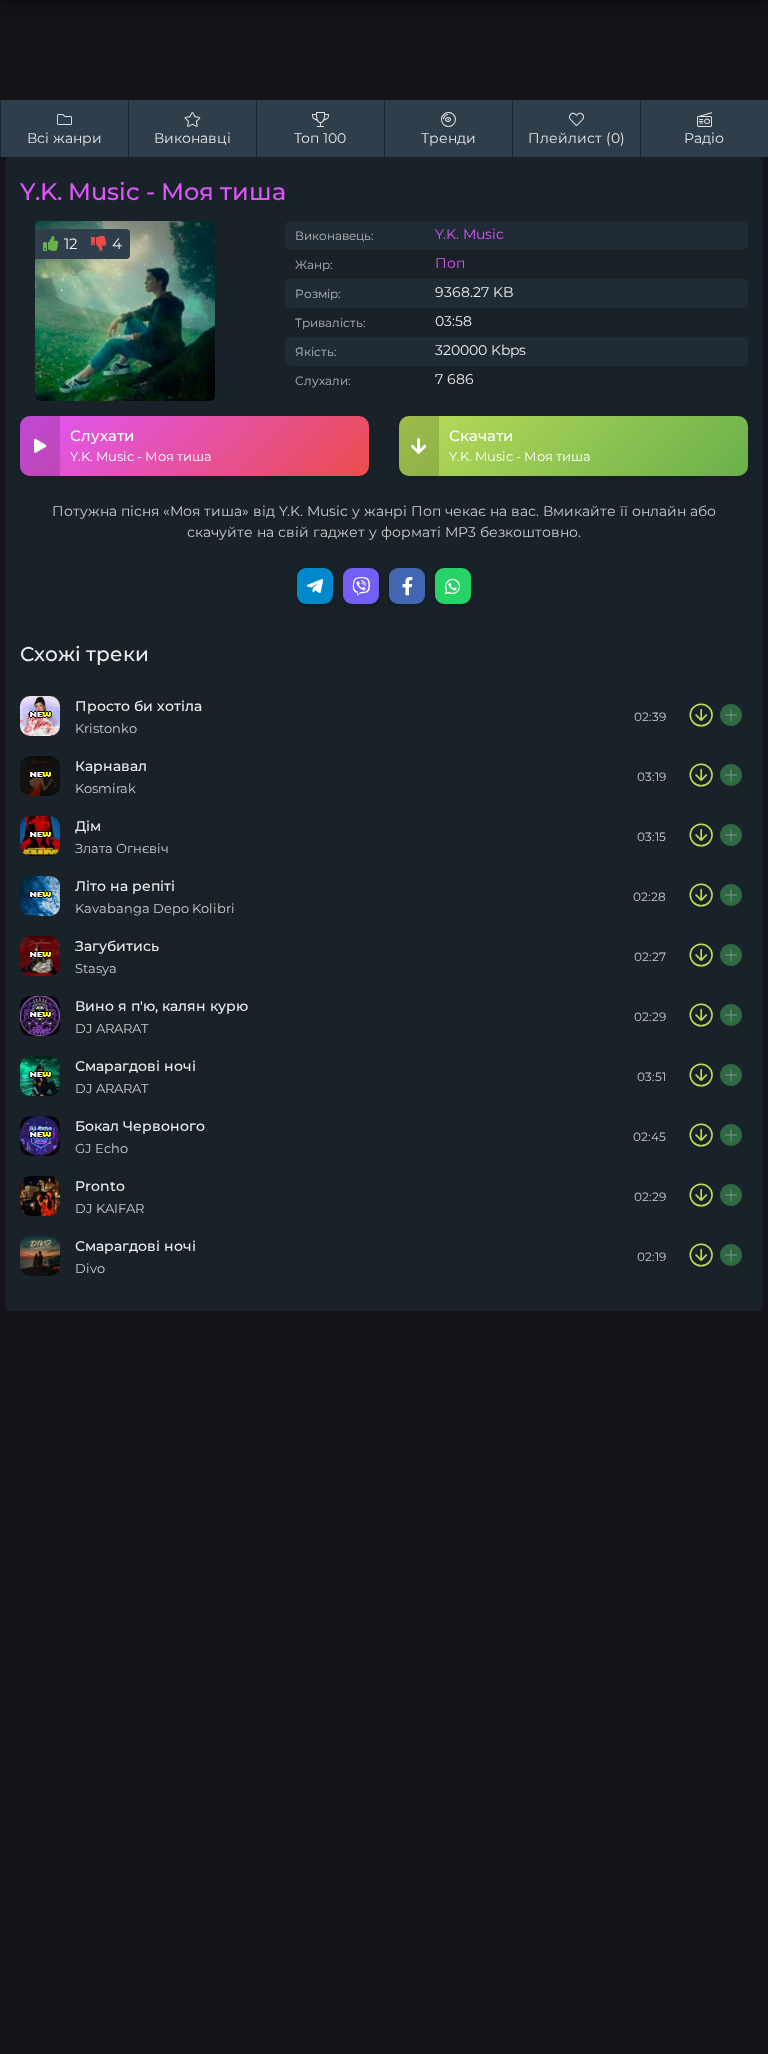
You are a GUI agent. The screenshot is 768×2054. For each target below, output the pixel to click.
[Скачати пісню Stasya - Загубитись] (701, 956)
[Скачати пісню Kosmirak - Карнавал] (701, 776)
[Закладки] (732, 716)
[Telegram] (315, 586)
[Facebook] (407, 586)
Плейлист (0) (576, 138)
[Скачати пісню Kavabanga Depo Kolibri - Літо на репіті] (701, 896)
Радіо (704, 138)
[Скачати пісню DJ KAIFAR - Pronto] (701, 1196)
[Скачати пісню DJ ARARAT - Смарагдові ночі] (701, 1076)
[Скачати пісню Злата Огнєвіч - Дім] (701, 836)
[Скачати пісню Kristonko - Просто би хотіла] (701, 716)
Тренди (448, 138)
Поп (450, 263)
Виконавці (192, 138)
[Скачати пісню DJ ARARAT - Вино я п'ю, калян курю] (701, 1016)
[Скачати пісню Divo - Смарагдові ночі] (701, 1256)
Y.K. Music (469, 234)
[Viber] (361, 586)
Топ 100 (320, 138)
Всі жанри (64, 138)
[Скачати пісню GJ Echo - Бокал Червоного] (701, 1136)
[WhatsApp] (453, 586)
